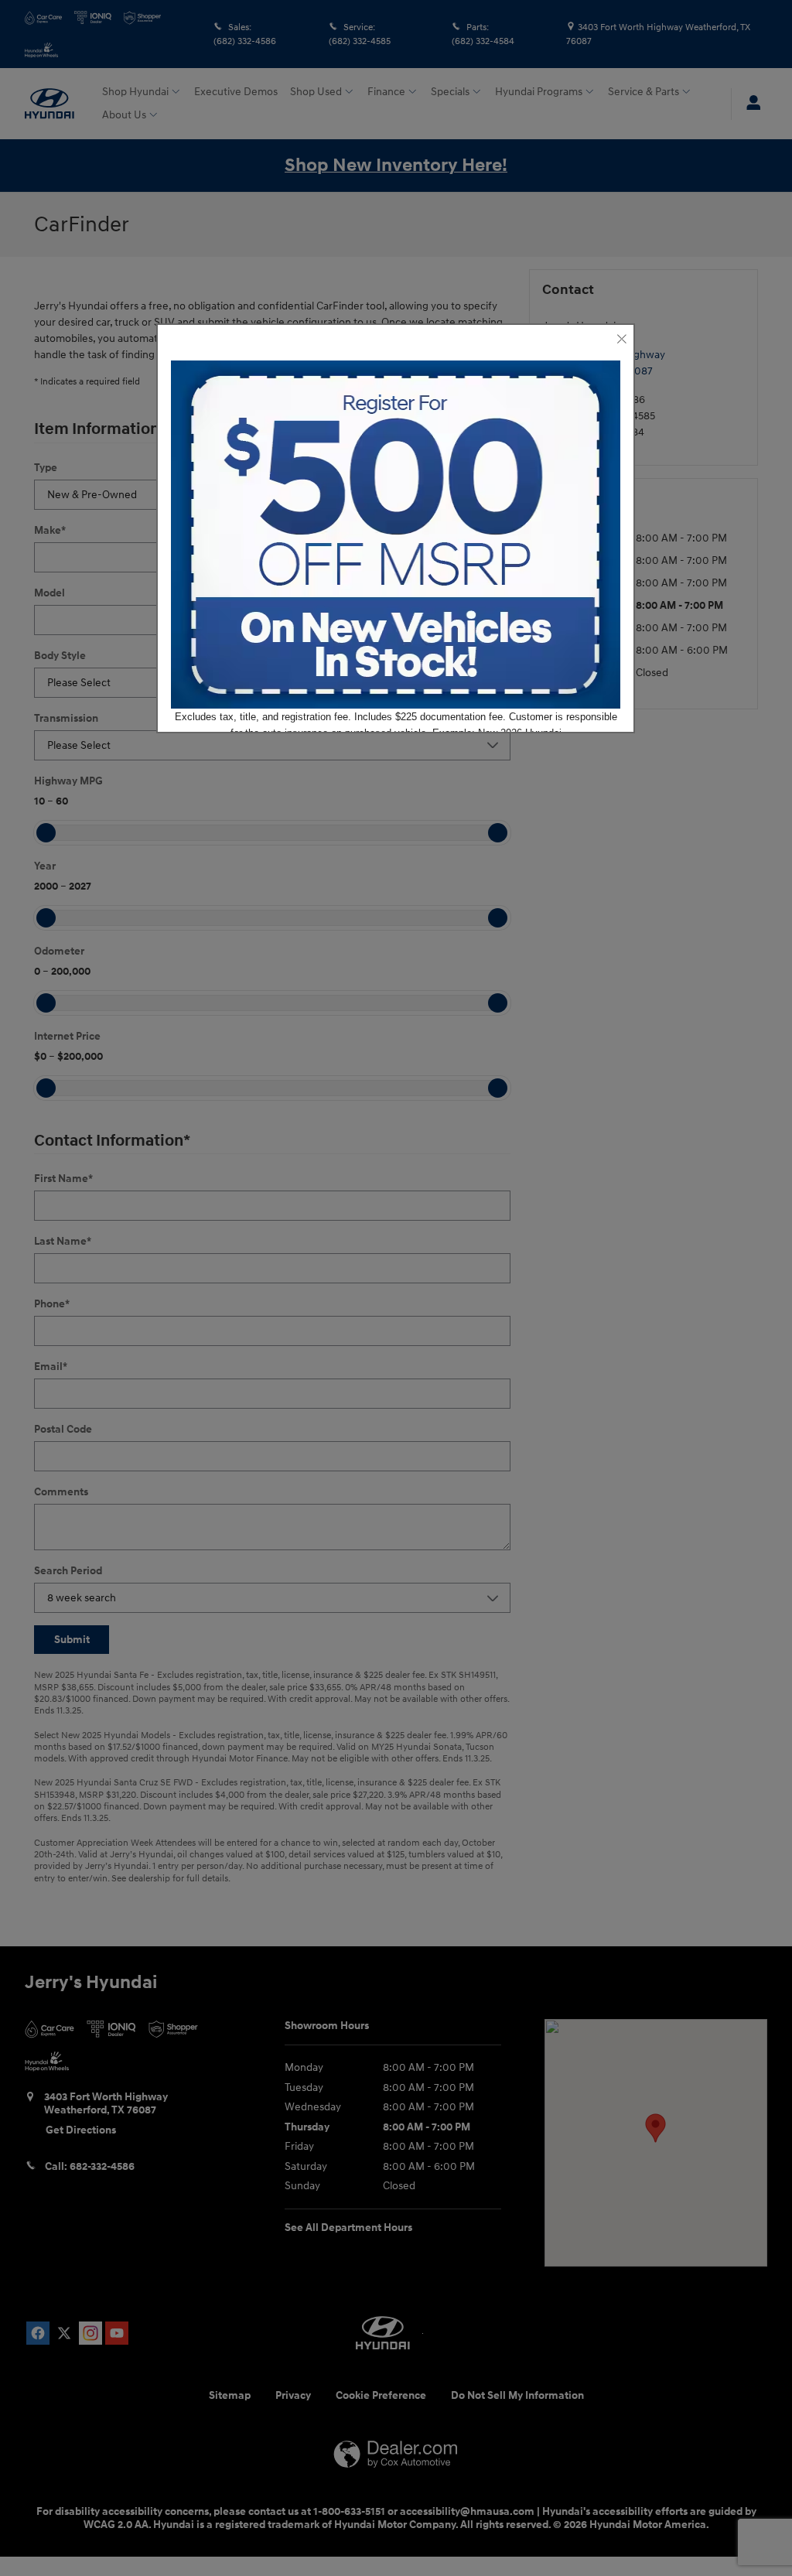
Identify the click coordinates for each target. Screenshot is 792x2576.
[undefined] (396, 535)
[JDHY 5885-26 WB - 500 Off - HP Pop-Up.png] (396, 535)
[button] (621, 340)
